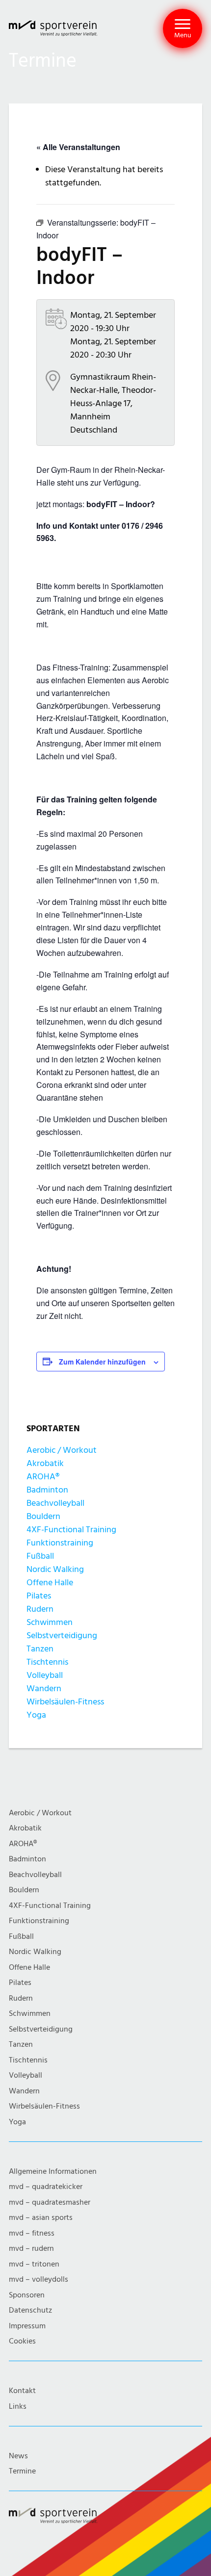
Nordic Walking (55, 1569)
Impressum (27, 2326)
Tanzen (40, 1649)
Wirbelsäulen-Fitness (65, 1702)
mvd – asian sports (41, 2218)
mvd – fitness (32, 2233)
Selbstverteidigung (62, 1636)
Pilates (39, 1596)
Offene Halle (50, 1583)
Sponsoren (27, 2295)
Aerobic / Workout (62, 1450)
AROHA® (43, 1477)
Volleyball (45, 1675)
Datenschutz (30, 2310)
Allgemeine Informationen (53, 2172)
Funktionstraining (60, 1543)
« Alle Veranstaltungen (78, 147)
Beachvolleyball (55, 1503)
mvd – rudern (31, 2249)
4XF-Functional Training (71, 1530)
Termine (22, 2471)
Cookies (22, 2341)
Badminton (47, 1490)
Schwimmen (50, 1622)
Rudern (40, 1609)
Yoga (36, 1715)
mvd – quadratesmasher (50, 2202)
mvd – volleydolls (39, 2280)
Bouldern (43, 1516)
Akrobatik (45, 1463)
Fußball (40, 1556)
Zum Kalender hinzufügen (102, 1362)
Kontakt (22, 2391)
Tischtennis (47, 1662)
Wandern (44, 1688)
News (18, 2456)
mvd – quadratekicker (46, 2187)
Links (18, 2407)
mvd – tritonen (34, 2264)
